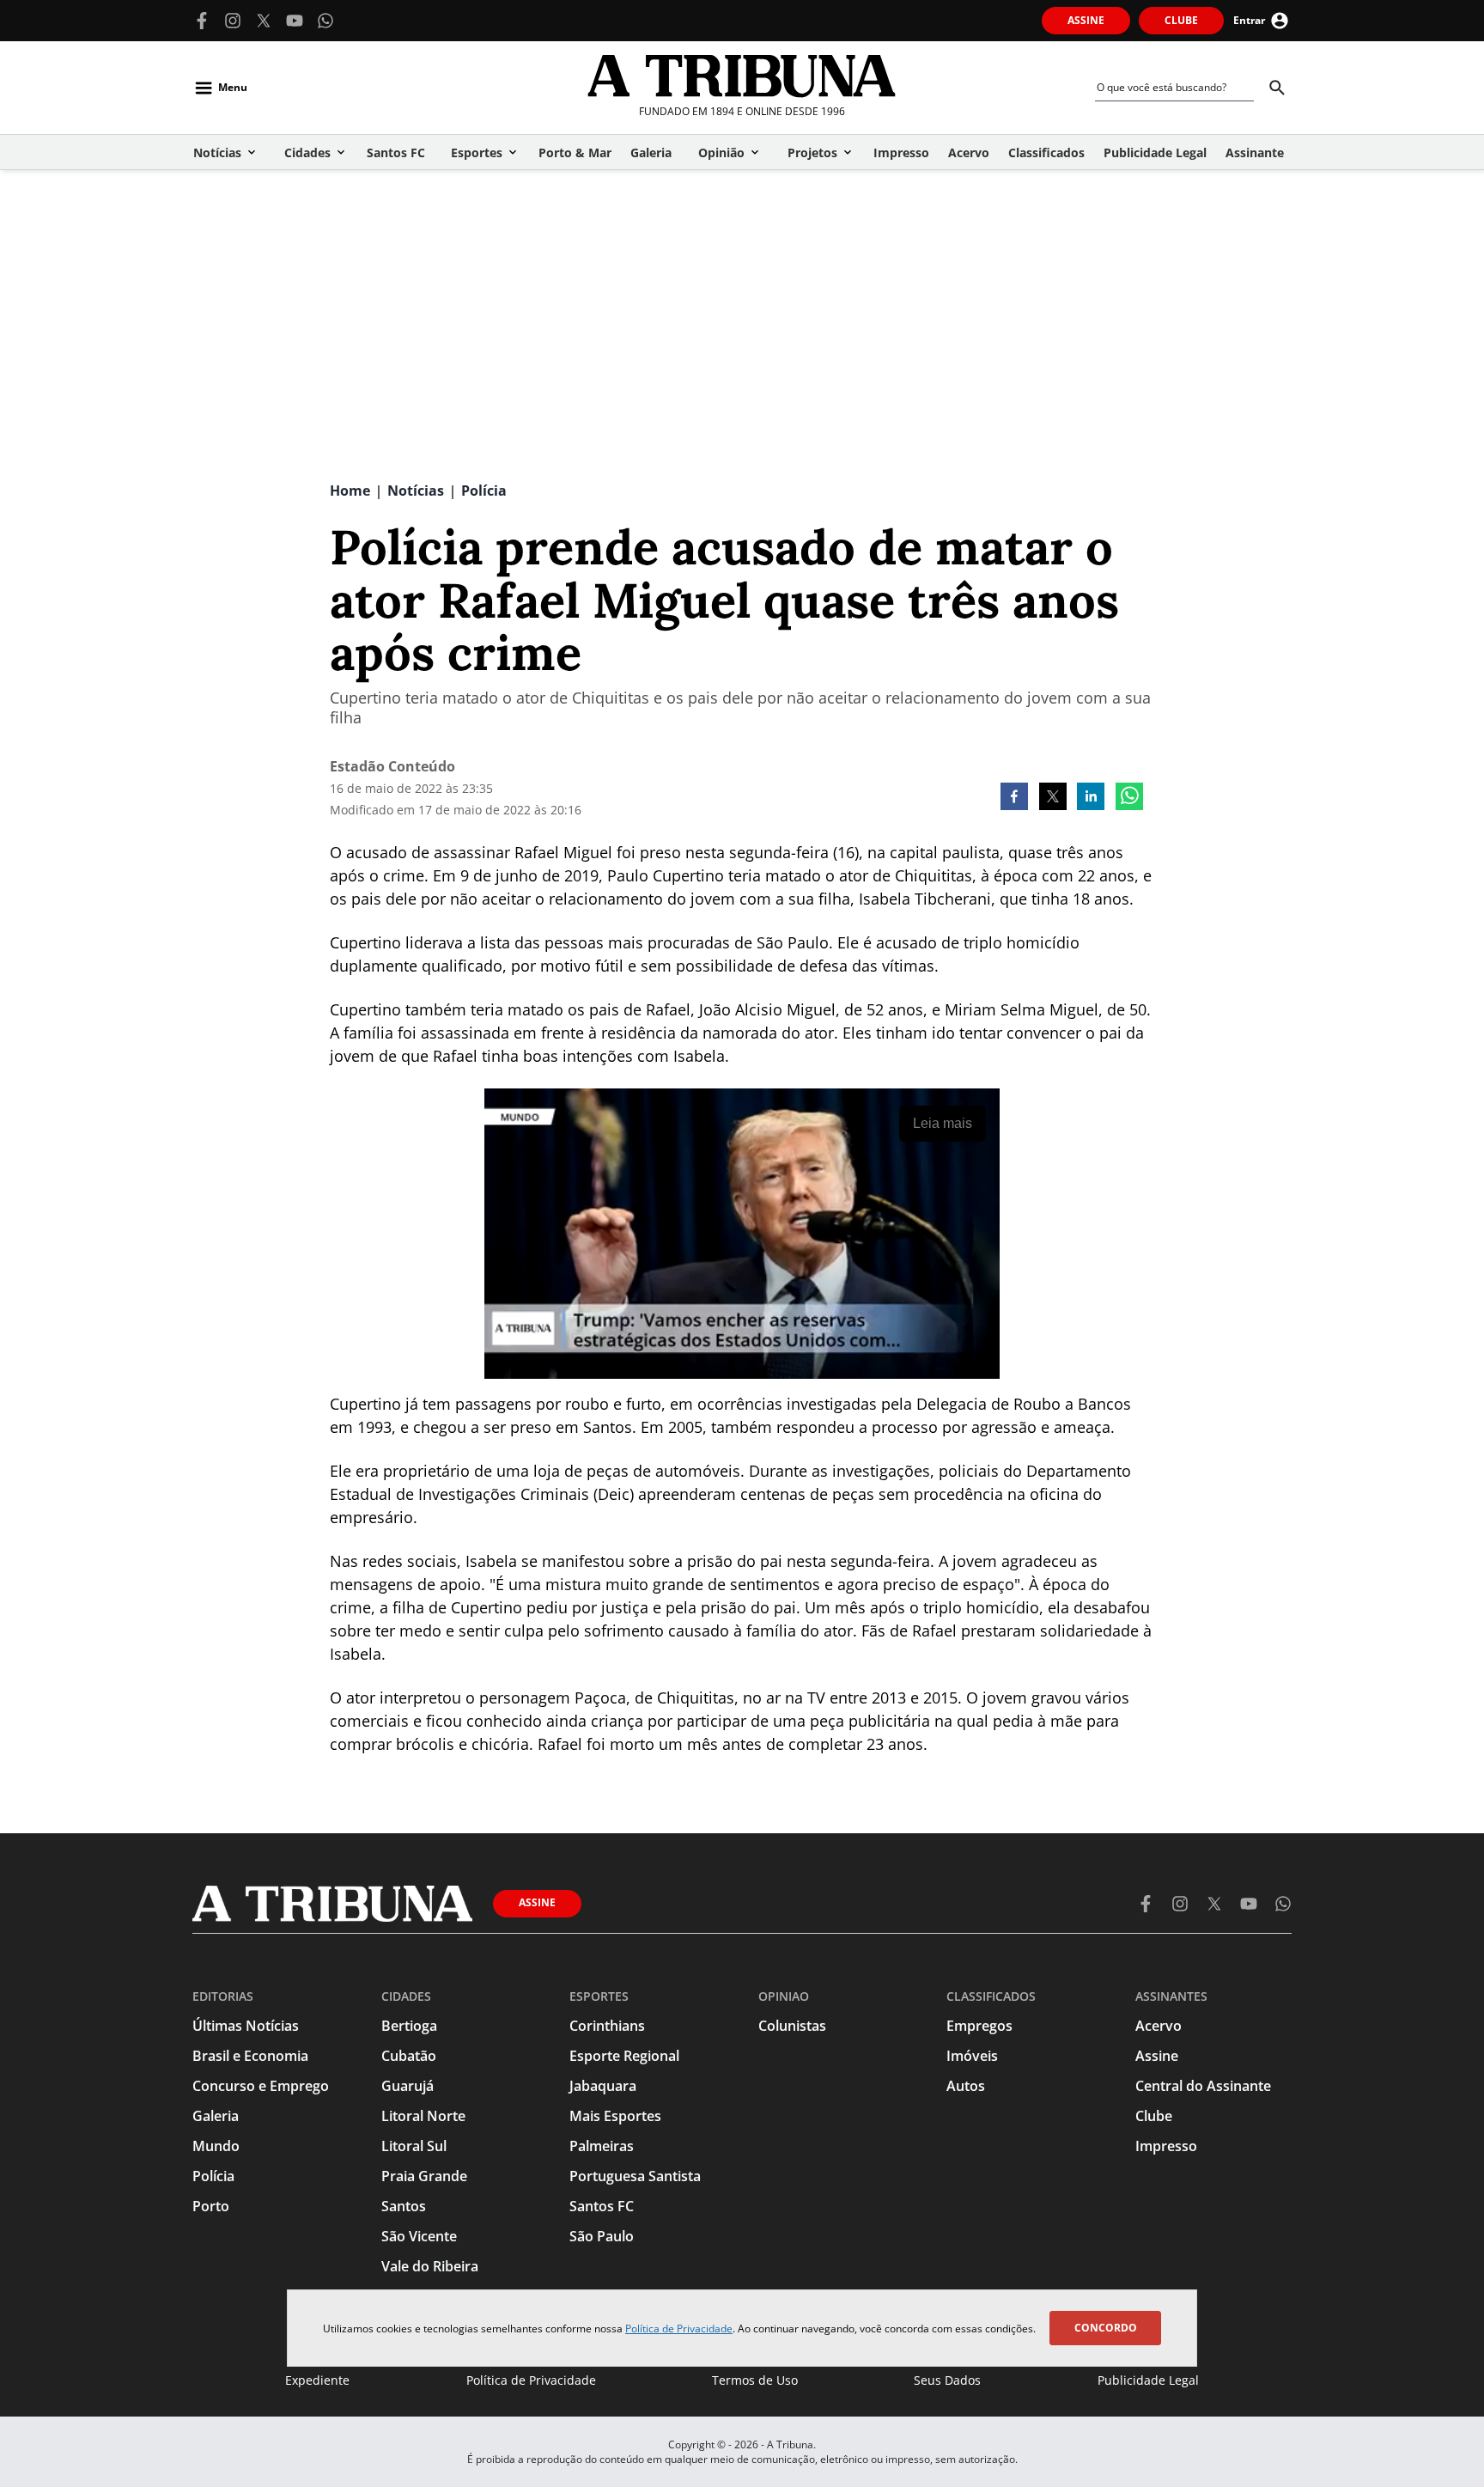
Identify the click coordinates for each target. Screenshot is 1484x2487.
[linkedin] (1091, 798)
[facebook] (1014, 798)
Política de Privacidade (679, 2329)
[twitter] (1053, 798)
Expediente (317, 2380)
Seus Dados (947, 2380)
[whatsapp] (1129, 798)
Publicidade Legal (1148, 2380)
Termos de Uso (755, 2380)
